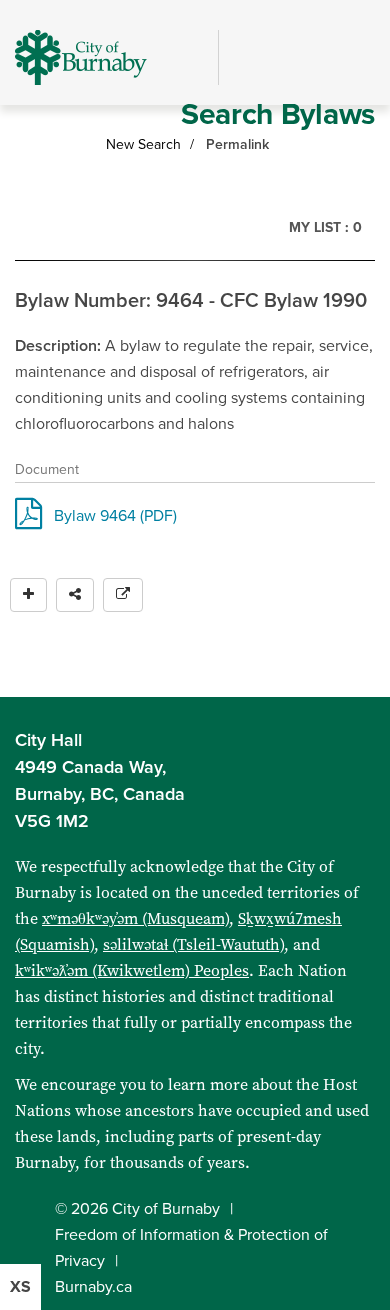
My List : (325, 227)
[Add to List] (28, 595)
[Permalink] (123, 595)
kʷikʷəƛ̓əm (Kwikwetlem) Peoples (132, 970)
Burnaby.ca (93, 1287)
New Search (143, 144)
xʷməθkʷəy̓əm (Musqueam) (135, 918)
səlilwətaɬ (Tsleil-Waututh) (193, 944)
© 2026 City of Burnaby (137, 1209)
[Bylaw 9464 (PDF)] (28, 520)
